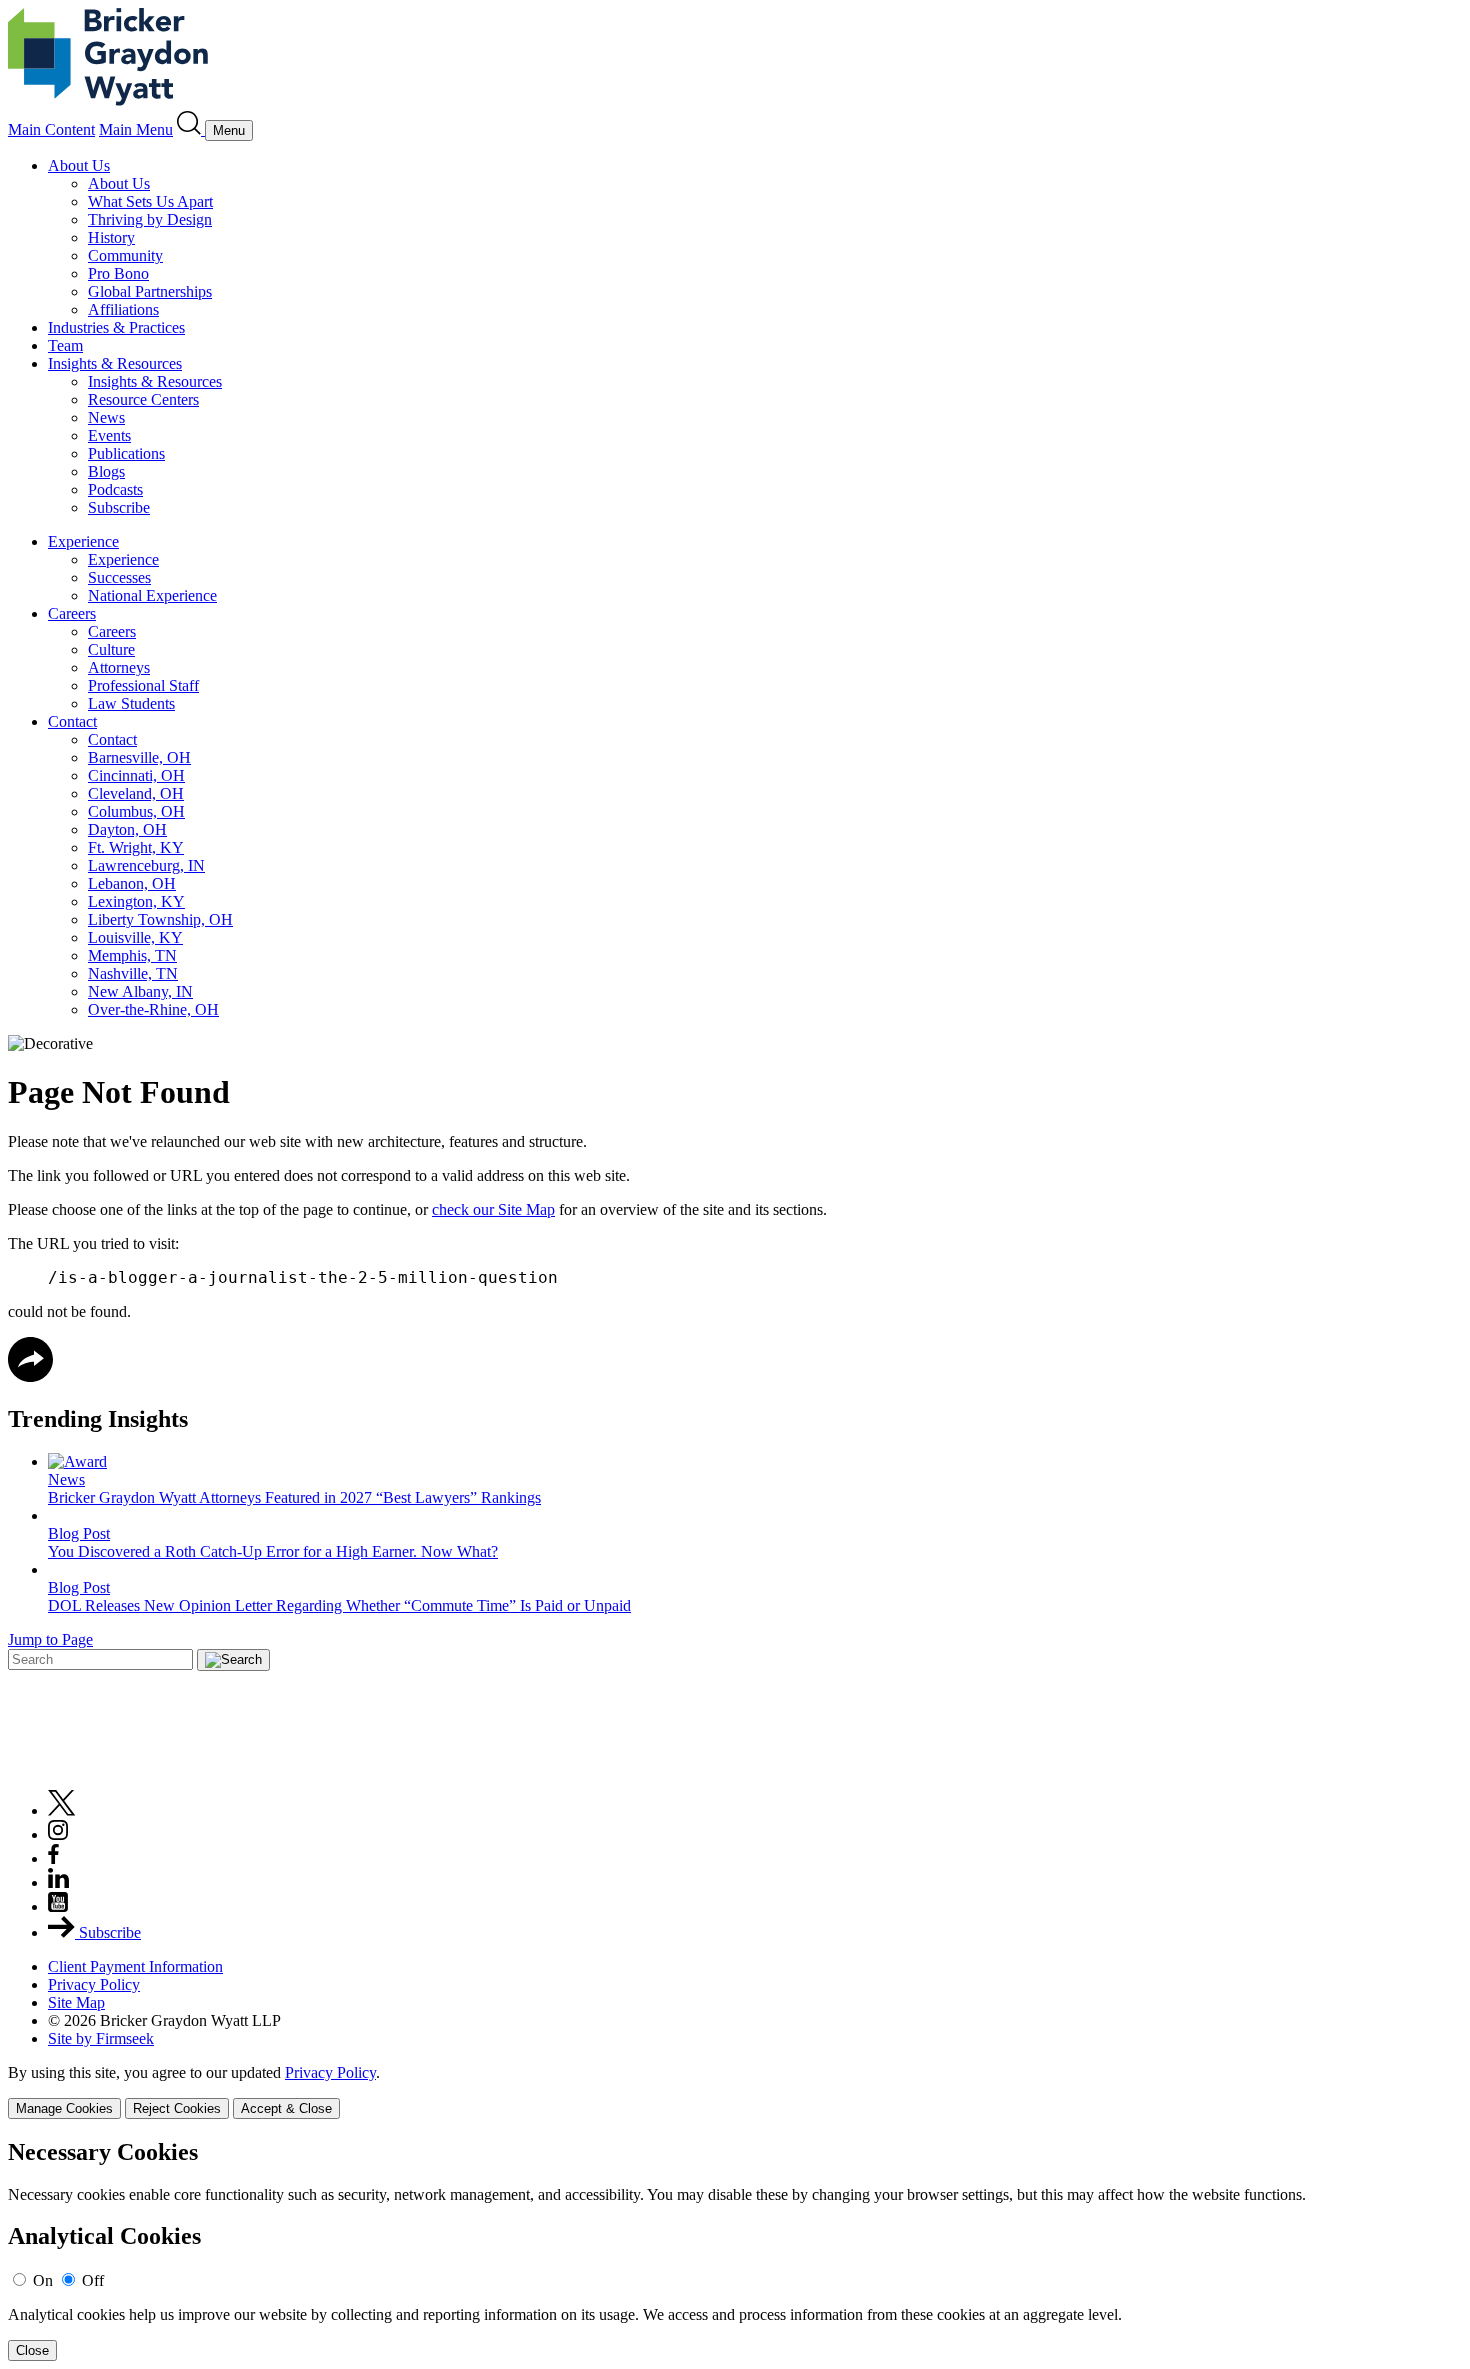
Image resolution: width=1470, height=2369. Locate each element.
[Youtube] (58, 1906)
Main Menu (136, 129)
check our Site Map (493, 1209)
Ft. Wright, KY (136, 847)
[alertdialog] (735, 2250)
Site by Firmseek (101, 2038)
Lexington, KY (136, 901)
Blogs (106, 471)
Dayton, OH (127, 829)
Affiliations (123, 309)
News (106, 417)
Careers (72, 613)
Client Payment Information (135, 1966)
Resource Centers (143, 399)
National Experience (152, 595)
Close (32, 2350)
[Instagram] (59, 1834)
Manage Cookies (64, 2108)
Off (93, 2280)
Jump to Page (50, 1639)
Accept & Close (286, 2108)
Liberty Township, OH (160, 919)
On (43, 2280)
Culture (111, 649)
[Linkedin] (58, 1882)
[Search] (191, 129)
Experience (83, 541)
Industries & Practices (116, 327)
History (111, 237)
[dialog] (735, 2091)
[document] (735, 2250)
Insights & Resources (115, 363)
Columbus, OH (136, 811)
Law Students (131, 703)
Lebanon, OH (132, 883)
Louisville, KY (135, 937)
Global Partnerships (150, 291)
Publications (126, 453)
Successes (119, 577)
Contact (72, 721)
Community (125, 255)
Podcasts (115, 489)
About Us (79, 165)
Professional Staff (143, 685)
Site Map (76, 2002)
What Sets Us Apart (150, 201)
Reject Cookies (177, 2108)
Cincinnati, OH (136, 775)
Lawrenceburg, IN (146, 865)
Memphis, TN (132, 955)
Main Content (51, 129)
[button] (30, 1376)
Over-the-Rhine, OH (153, 1009)
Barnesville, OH (139, 757)
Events (109, 435)
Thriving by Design (150, 219)
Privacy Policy (94, 1984)
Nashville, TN (133, 973)
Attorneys (119, 667)
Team (65, 345)
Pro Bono (118, 273)
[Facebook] (53, 1858)
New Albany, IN (140, 991)
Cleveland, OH (136, 793)
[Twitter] (62, 1810)
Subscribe (119, 507)
